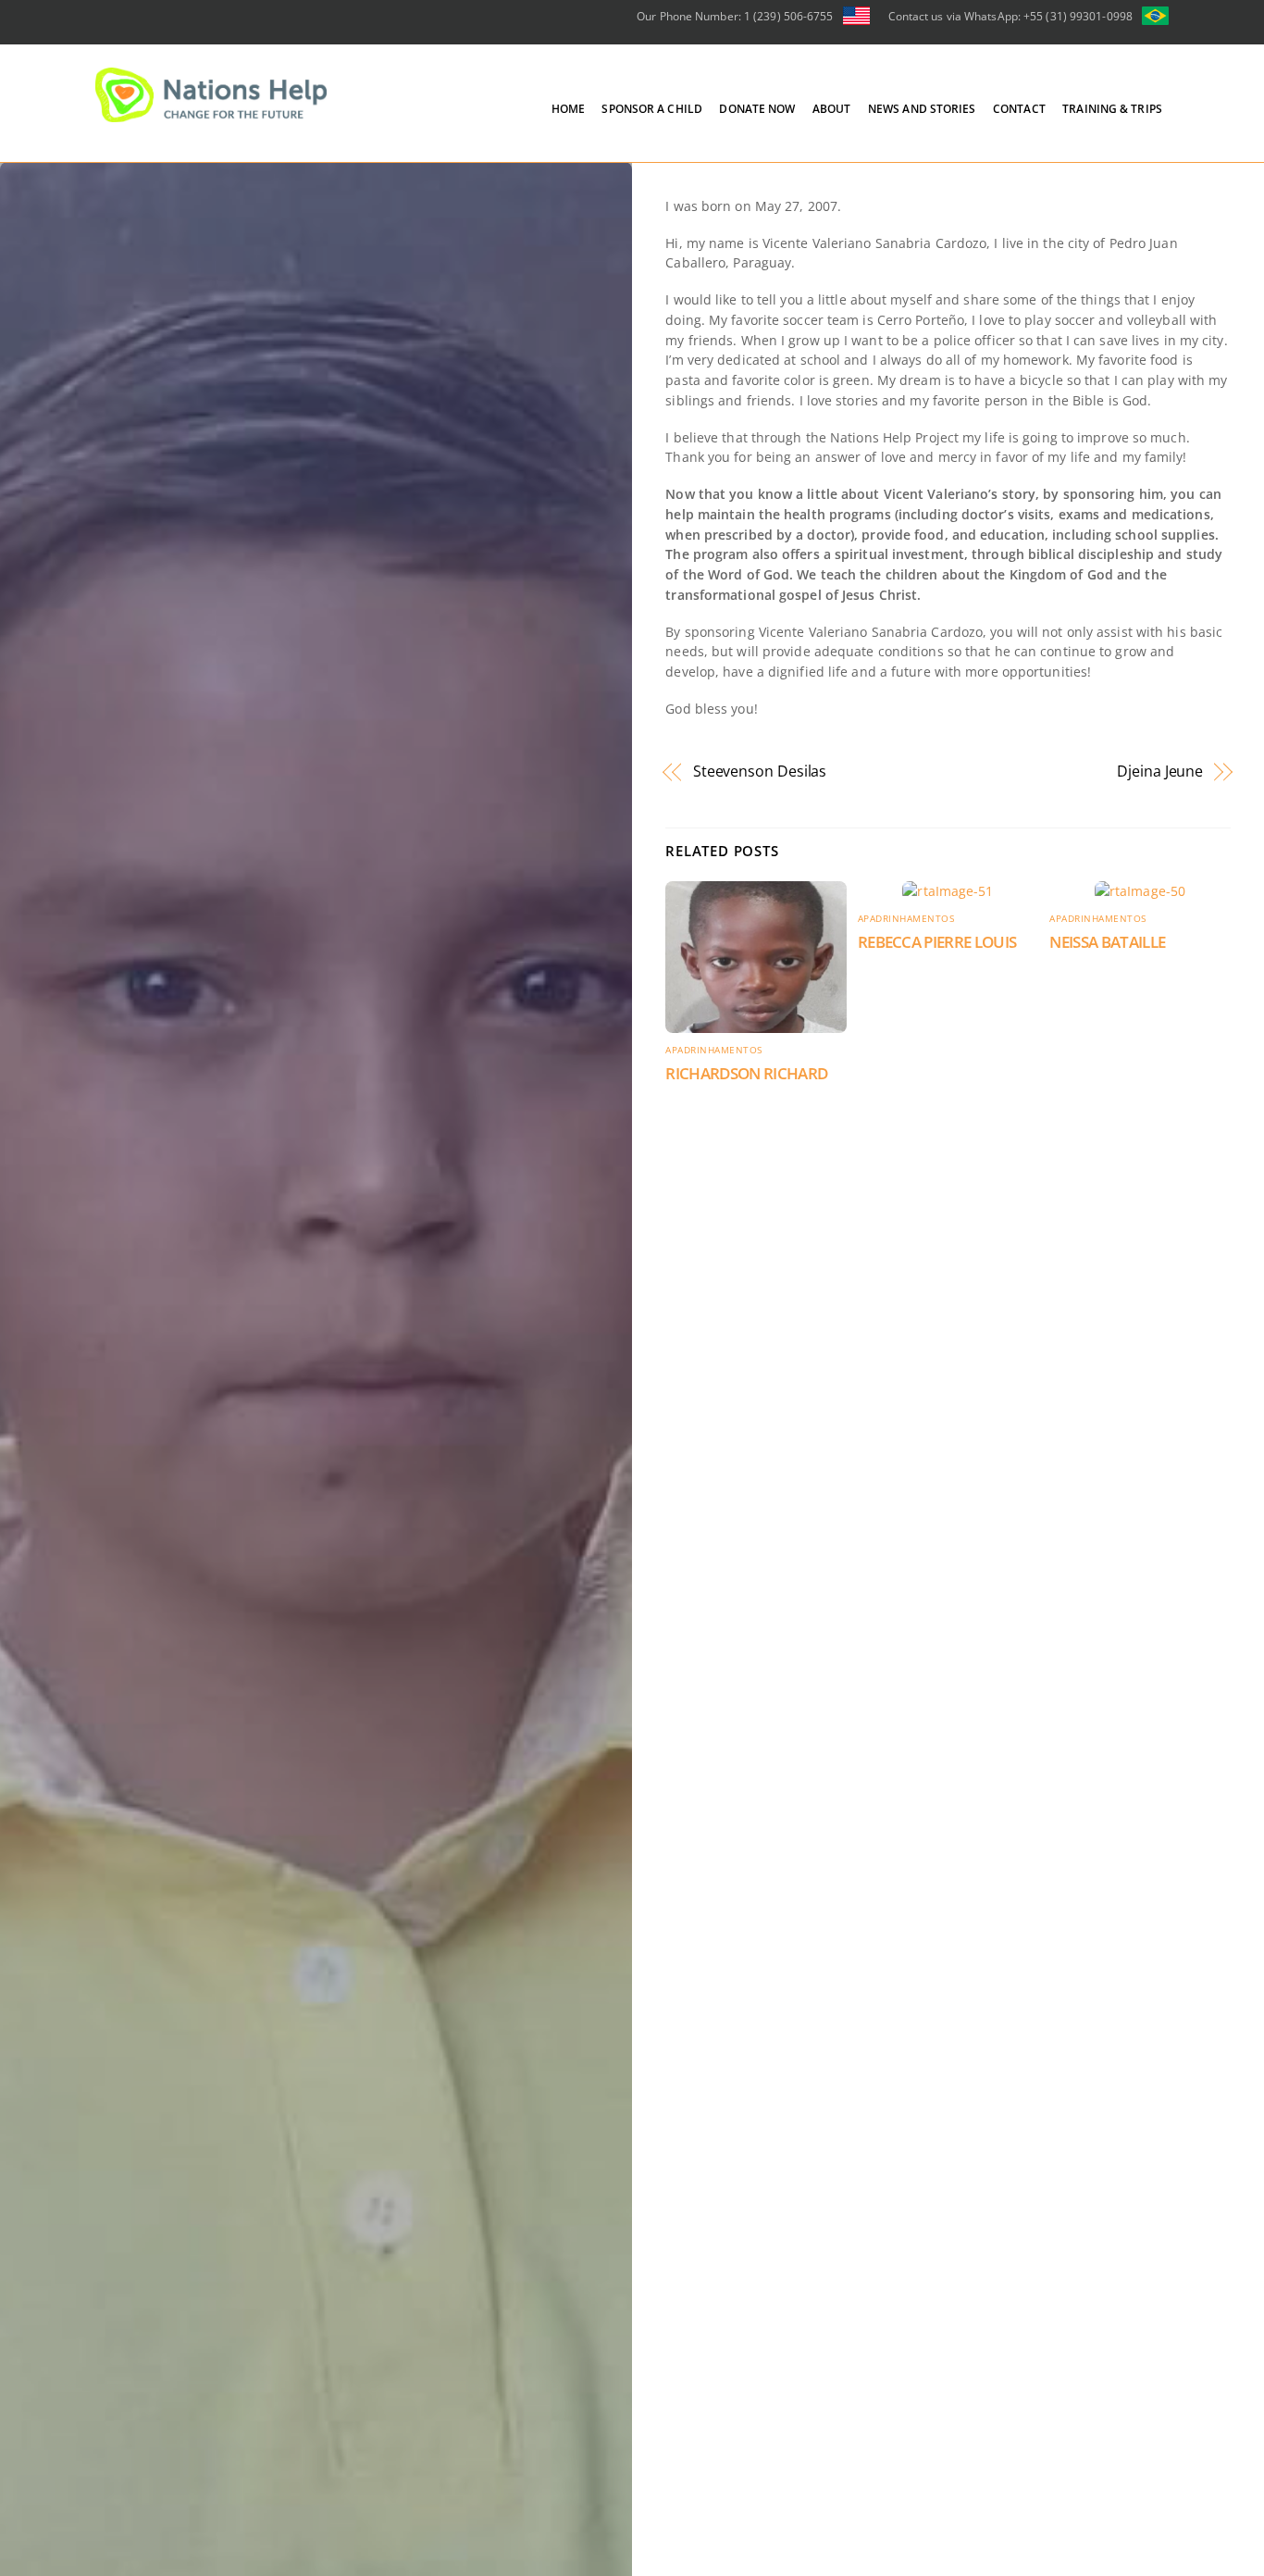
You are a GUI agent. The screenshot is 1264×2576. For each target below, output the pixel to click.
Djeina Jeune (1160, 772)
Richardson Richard (746, 1073)
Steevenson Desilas (760, 772)
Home (568, 109)
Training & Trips (1112, 109)
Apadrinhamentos (713, 1050)
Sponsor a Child (652, 109)
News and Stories (922, 109)
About (832, 109)
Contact (1019, 109)
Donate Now (757, 109)
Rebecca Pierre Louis (937, 942)
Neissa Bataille (1107, 942)
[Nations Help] (211, 114)
